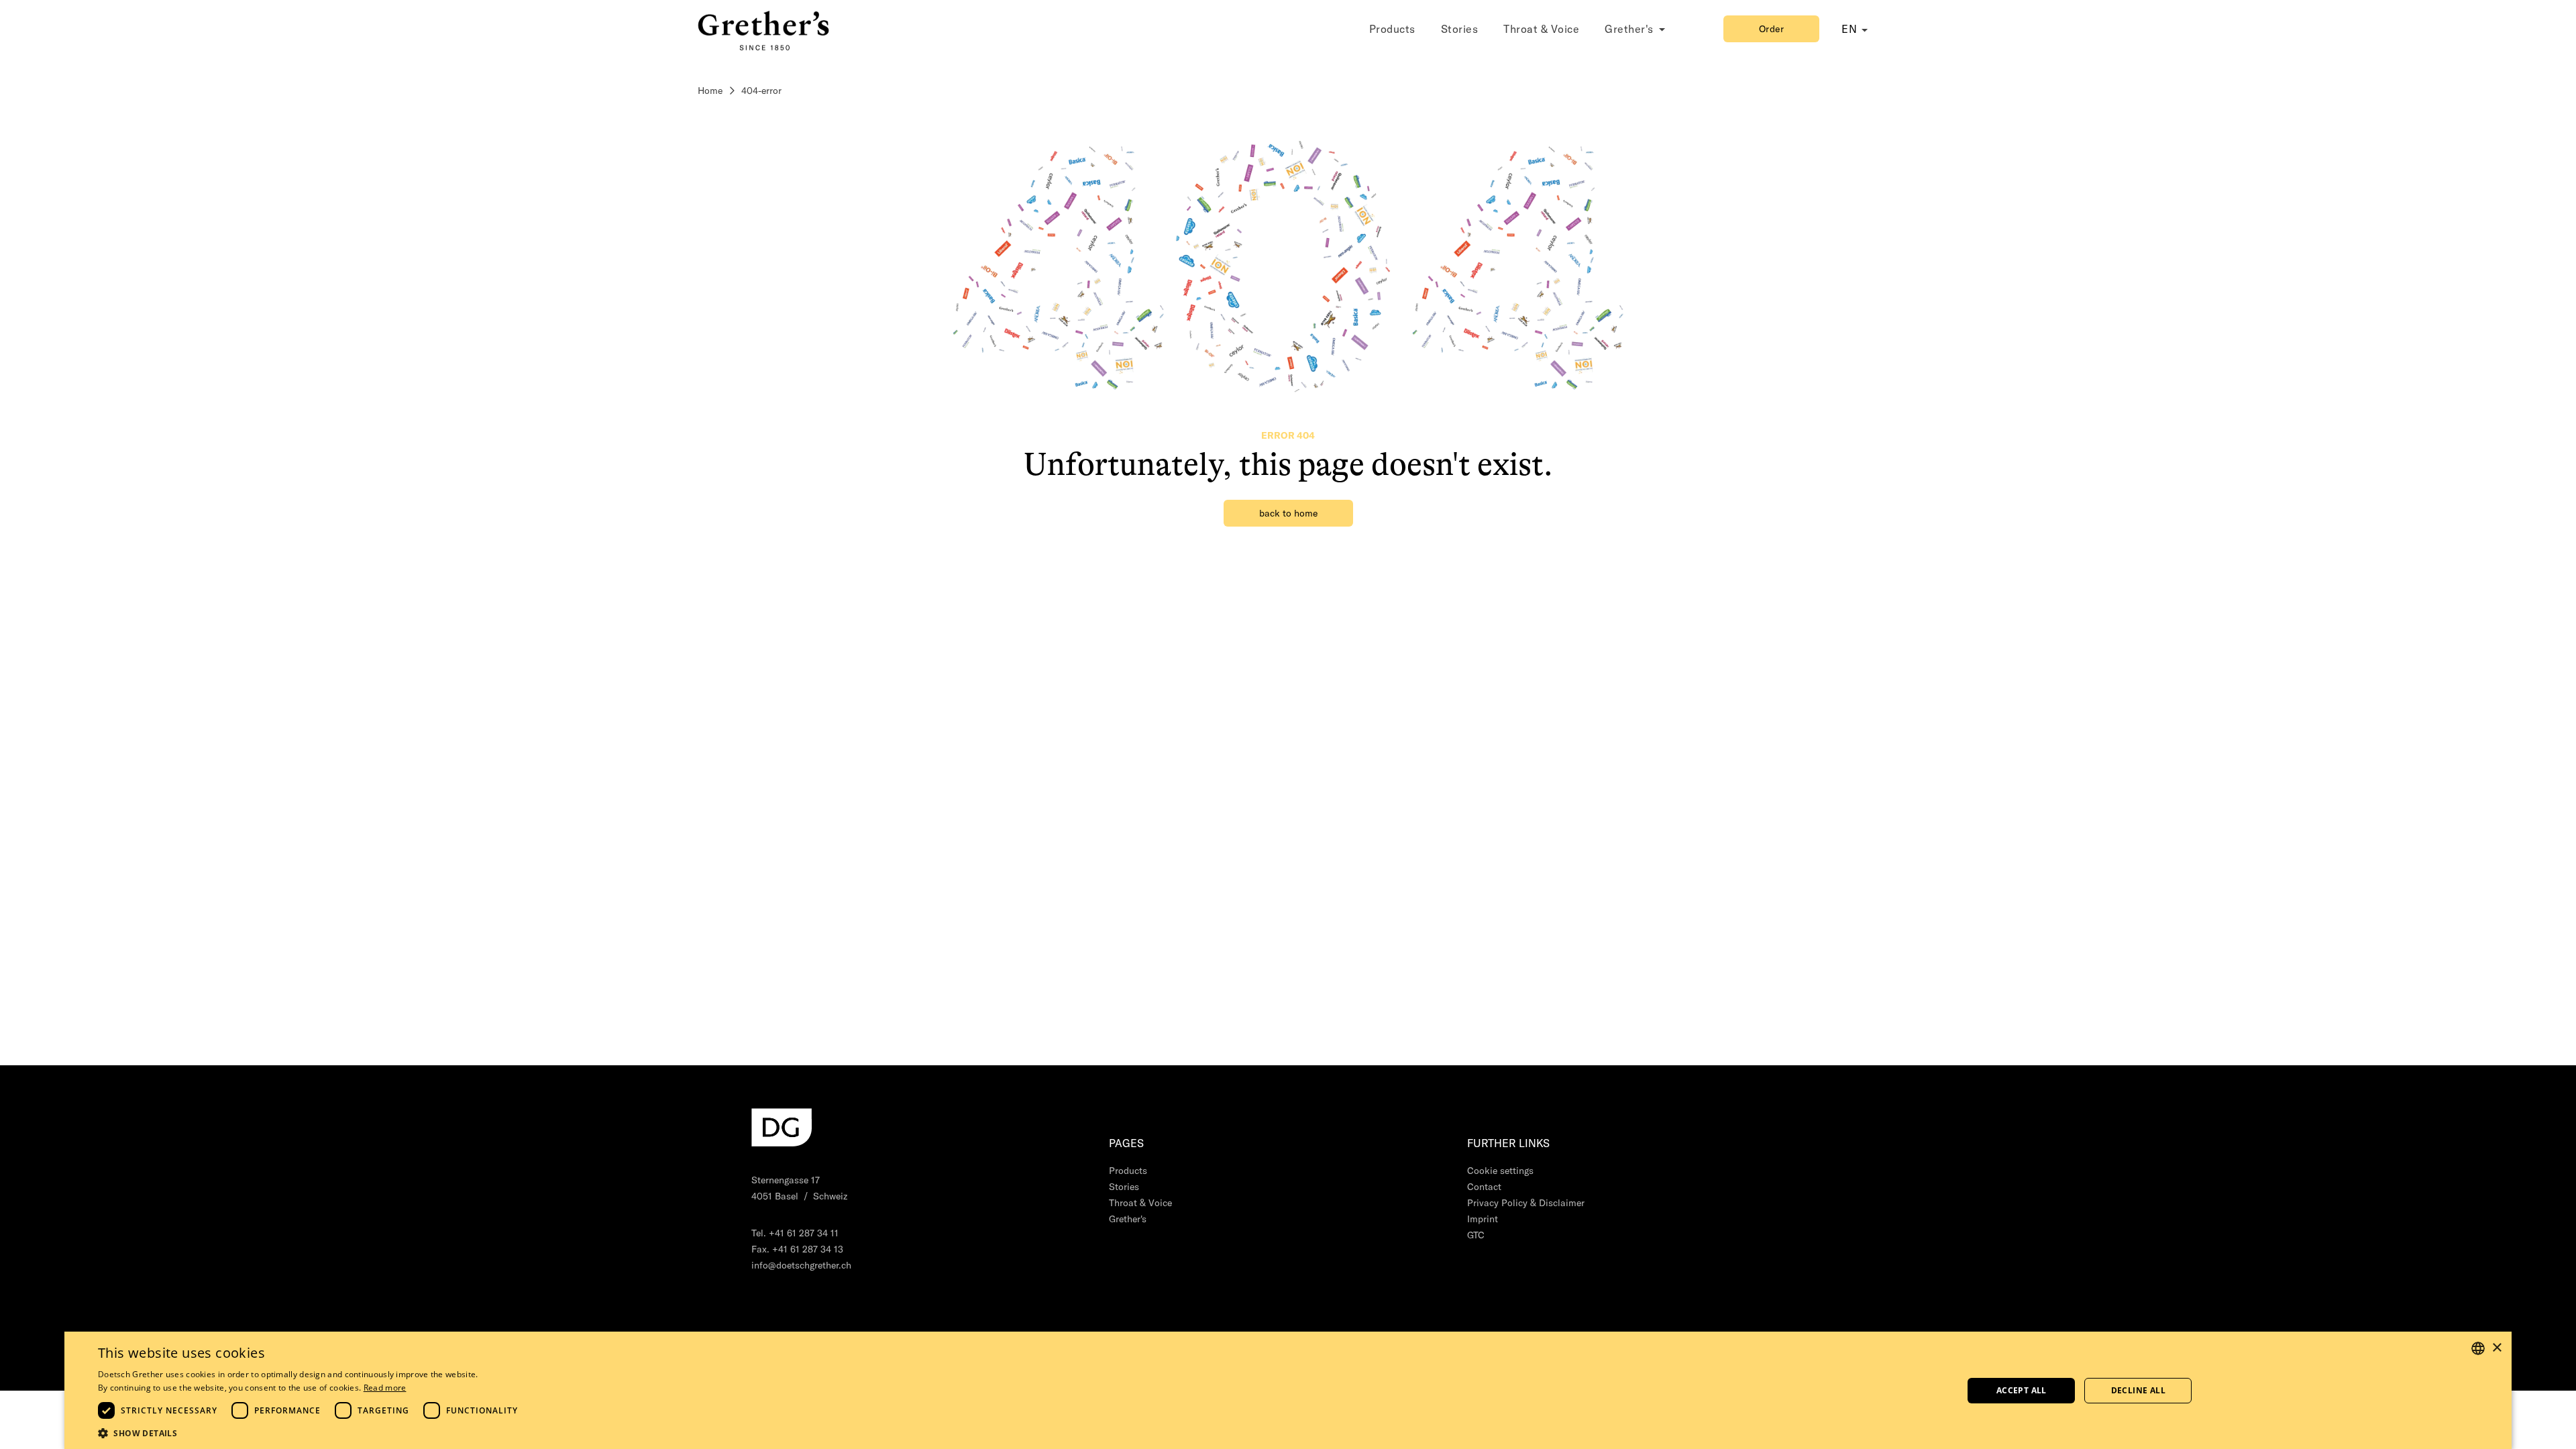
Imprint (1483, 1219)
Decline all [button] (2138, 1390)
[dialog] (1288, 1390)
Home (710, 91)
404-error (761, 91)
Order (1772, 29)
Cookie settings (1500, 1171)
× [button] (2497, 1348)
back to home (1288, 513)
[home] (765, 29)
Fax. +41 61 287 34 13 (797, 1249)
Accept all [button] (2022, 1390)
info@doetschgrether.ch (801, 1265)
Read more (385, 1388)
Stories (1460, 29)
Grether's (1128, 1219)
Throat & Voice (1541, 29)
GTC (1476, 1235)
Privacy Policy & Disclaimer (1526, 1203)
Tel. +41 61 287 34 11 (795, 1233)
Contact (1484, 1187)
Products (1392, 29)
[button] (311, 1433)
